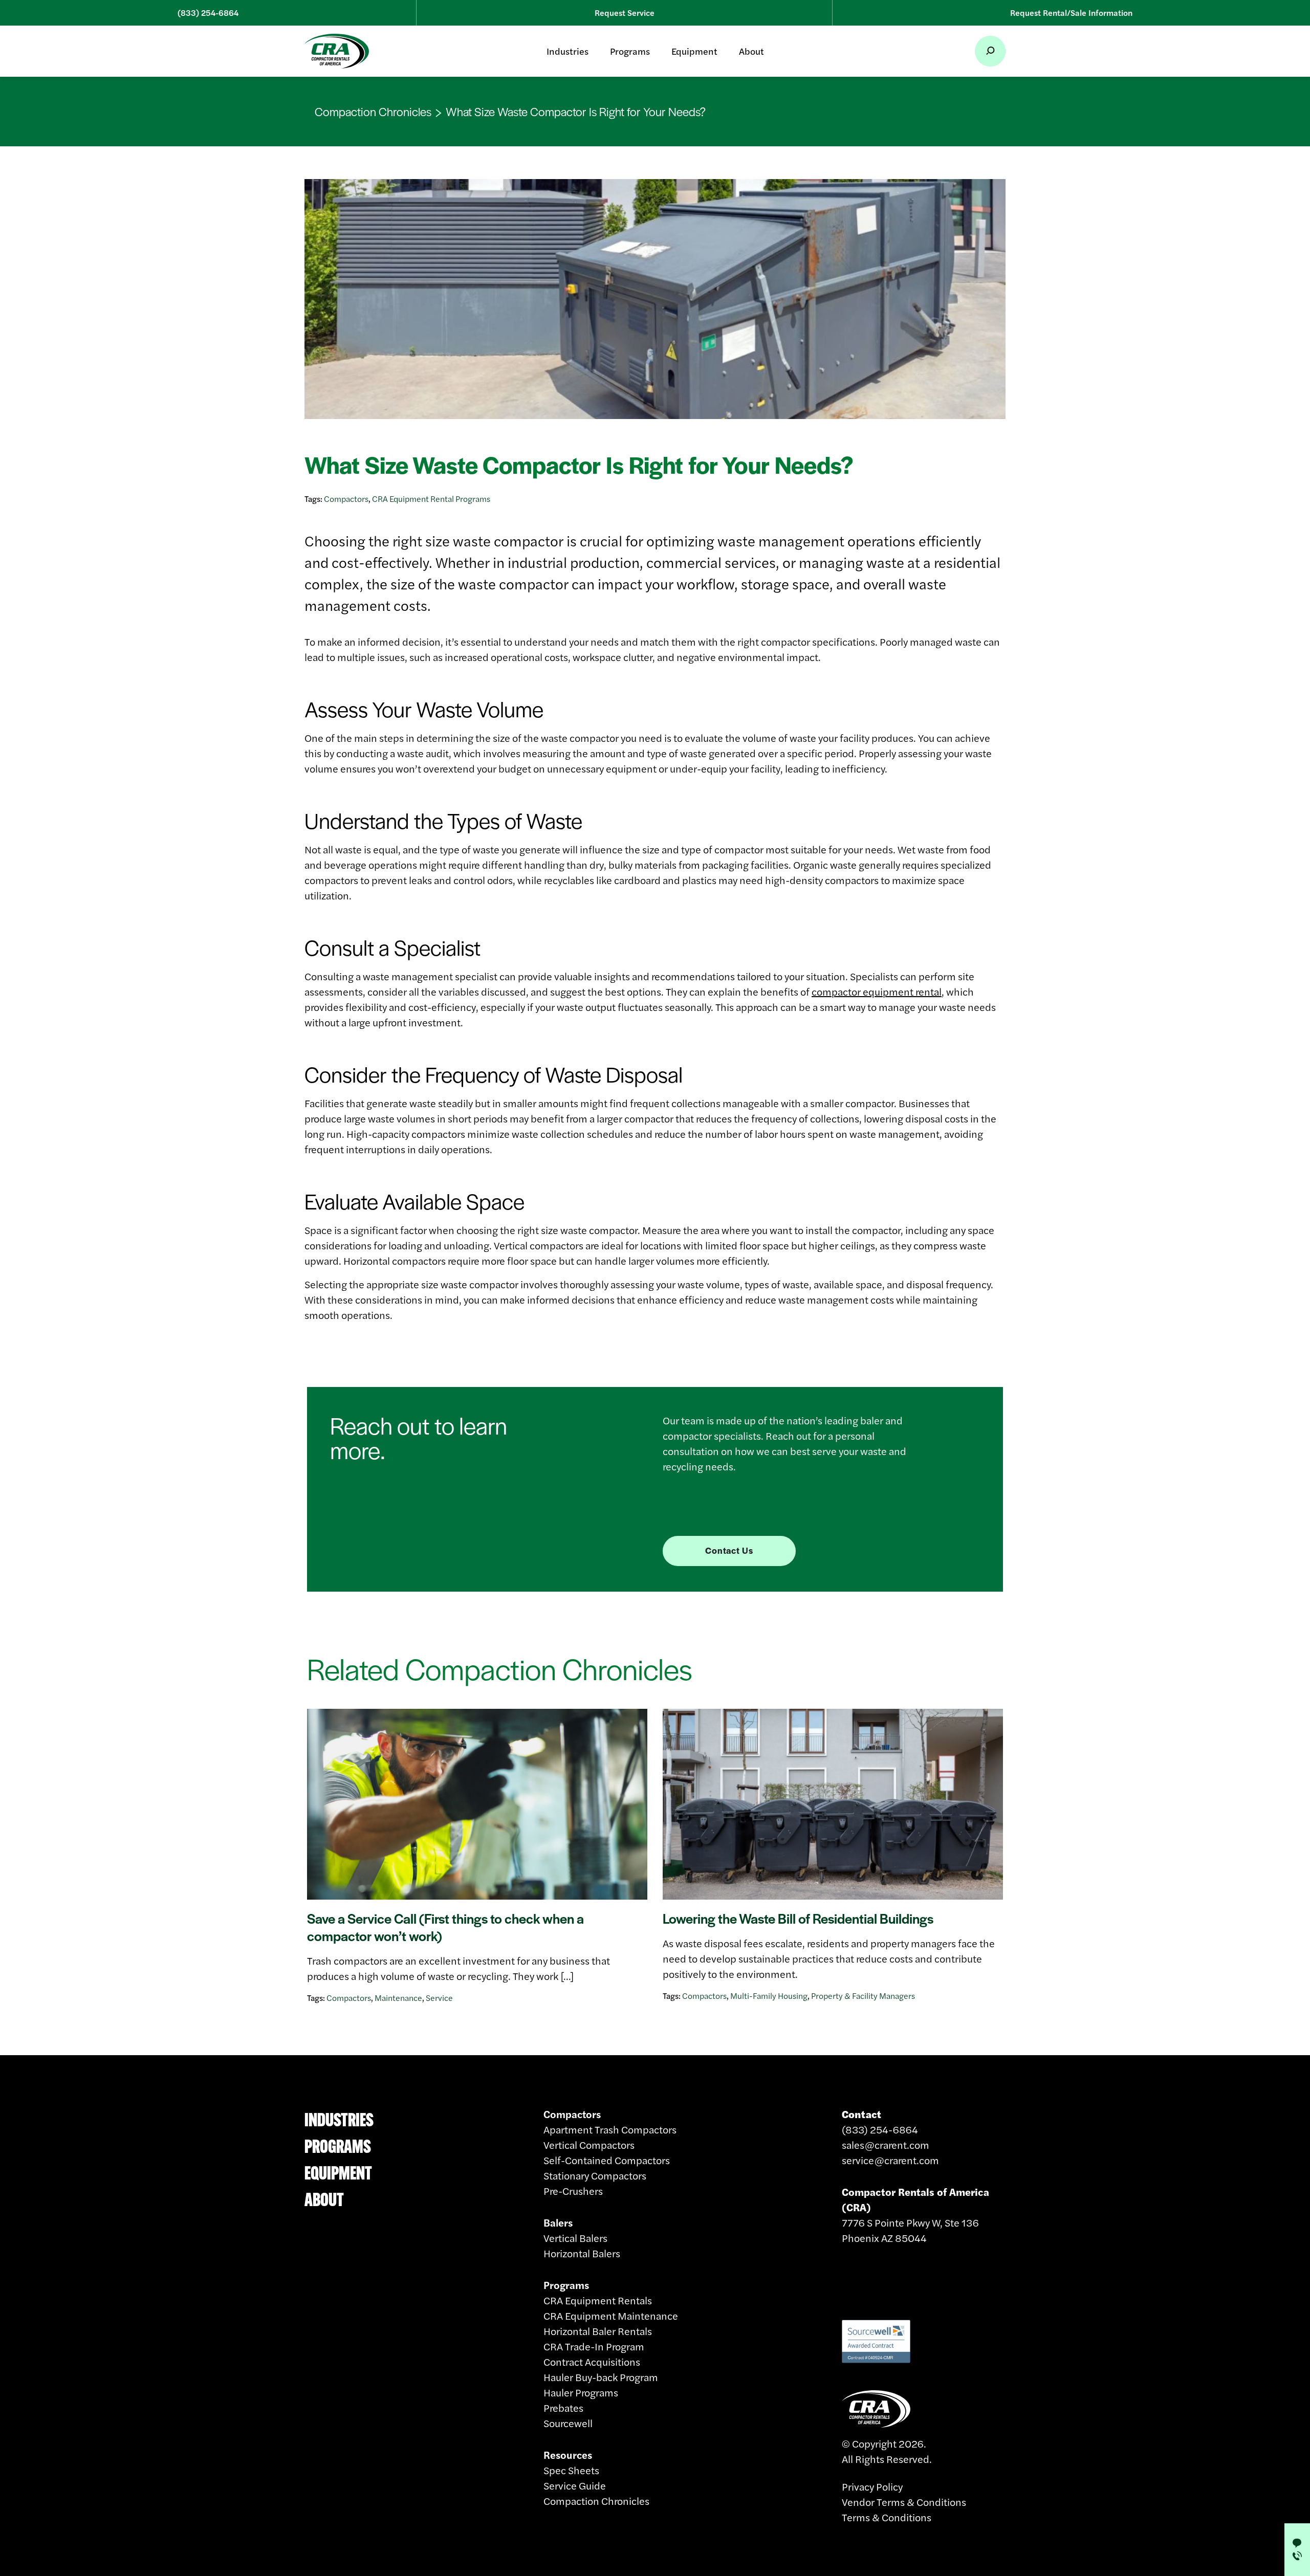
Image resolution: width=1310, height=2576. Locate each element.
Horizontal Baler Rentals (598, 2331)
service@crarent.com (890, 2160)
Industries (567, 51)
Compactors (346, 499)
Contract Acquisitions (592, 2361)
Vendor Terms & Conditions (904, 2502)
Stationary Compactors (595, 2175)
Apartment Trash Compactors (610, 2129)
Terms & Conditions (887, 2517)
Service (439, 1998)
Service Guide (575, 2485)
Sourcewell (568, 2423)
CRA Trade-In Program (594, 2346)
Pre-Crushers (573, 2190)
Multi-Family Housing (769, 1996)
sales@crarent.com (886, 2144)
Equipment (694, 51)
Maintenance (398, 1998)
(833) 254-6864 (208, 13)
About (751, 51)
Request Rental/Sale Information (1071, 13)
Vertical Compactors (589, 2144)
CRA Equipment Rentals (598, 2300)
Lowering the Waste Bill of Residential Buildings (798, 1918)
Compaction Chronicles (373, 112)
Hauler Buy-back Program (601, 2377)
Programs (630, 51)
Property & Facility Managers (863, 1996)
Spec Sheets (571, 2470)
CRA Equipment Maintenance (611, 2315)
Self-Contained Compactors (607, 2160)
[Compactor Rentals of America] (337, 51)
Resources (568, 2454)
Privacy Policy (872, 2486)
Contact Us (729, 1550)
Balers (558, 2222)
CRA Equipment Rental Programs (431, 499)
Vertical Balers (575, 2238)
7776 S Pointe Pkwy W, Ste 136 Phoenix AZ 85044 (915, 2215)
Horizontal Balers (582, 2253)
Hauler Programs (581, 2392)
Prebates (563, 2407)
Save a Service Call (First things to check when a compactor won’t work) (445, 1927)
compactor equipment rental (877, 991)
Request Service (625, 13)
